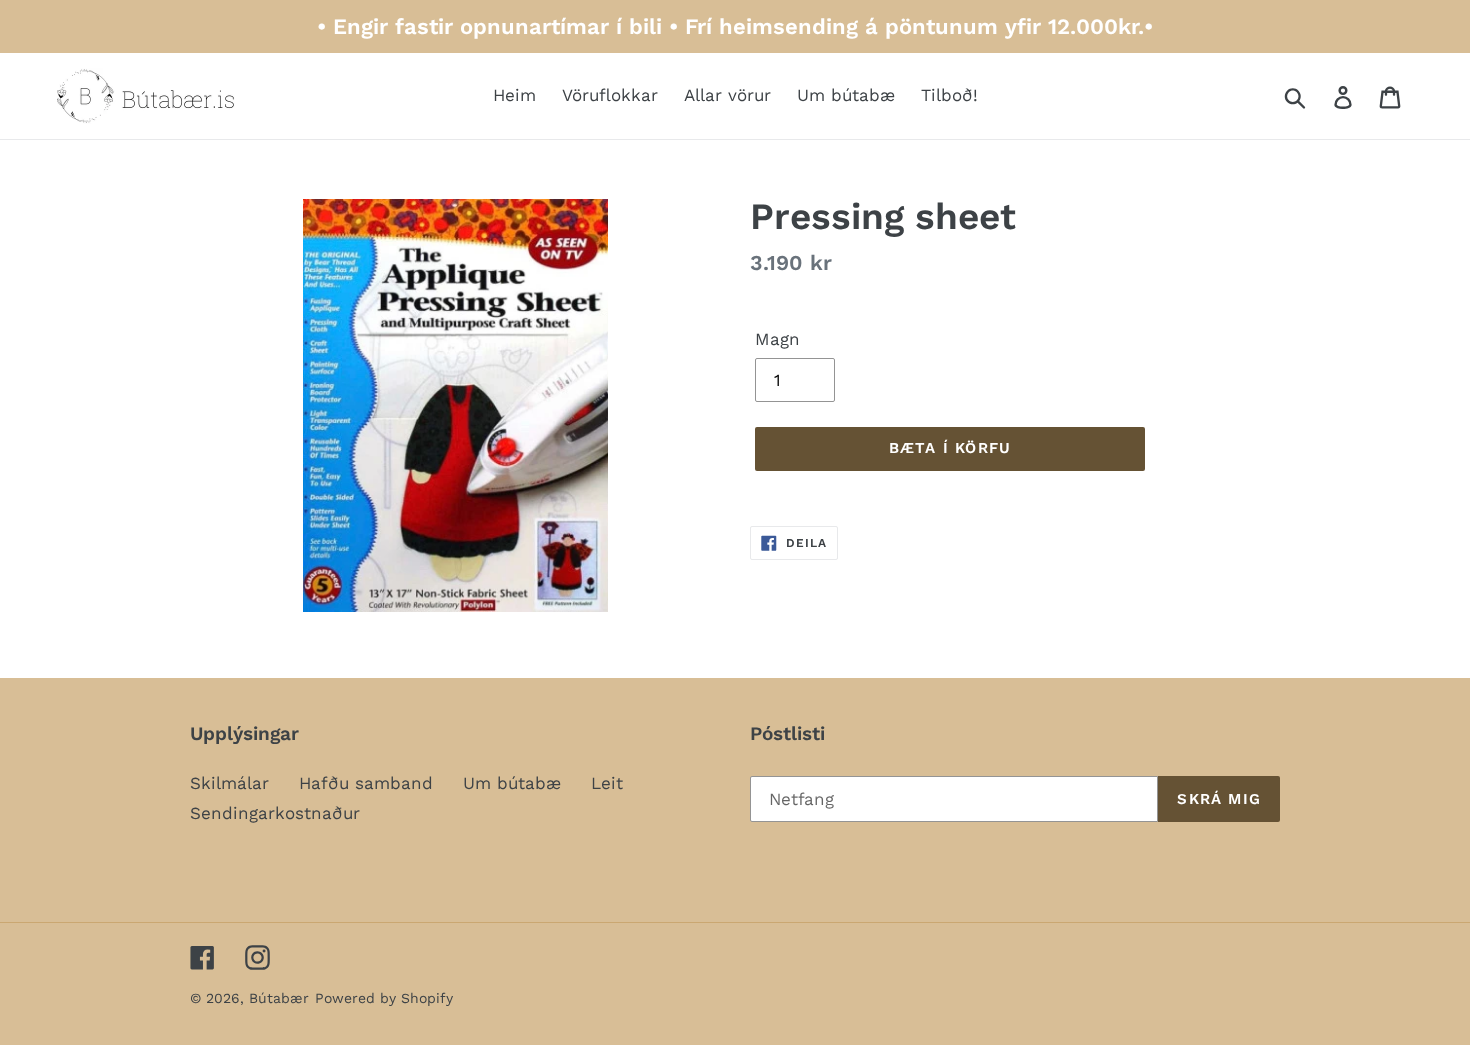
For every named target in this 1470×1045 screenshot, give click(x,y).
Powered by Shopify (384, 998)
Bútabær (279, 998)
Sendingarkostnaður (275, 813)
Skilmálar (229, 783)
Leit (607, 783)
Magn (777, 339)
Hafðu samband (366, 783)
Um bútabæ (512, 783)
